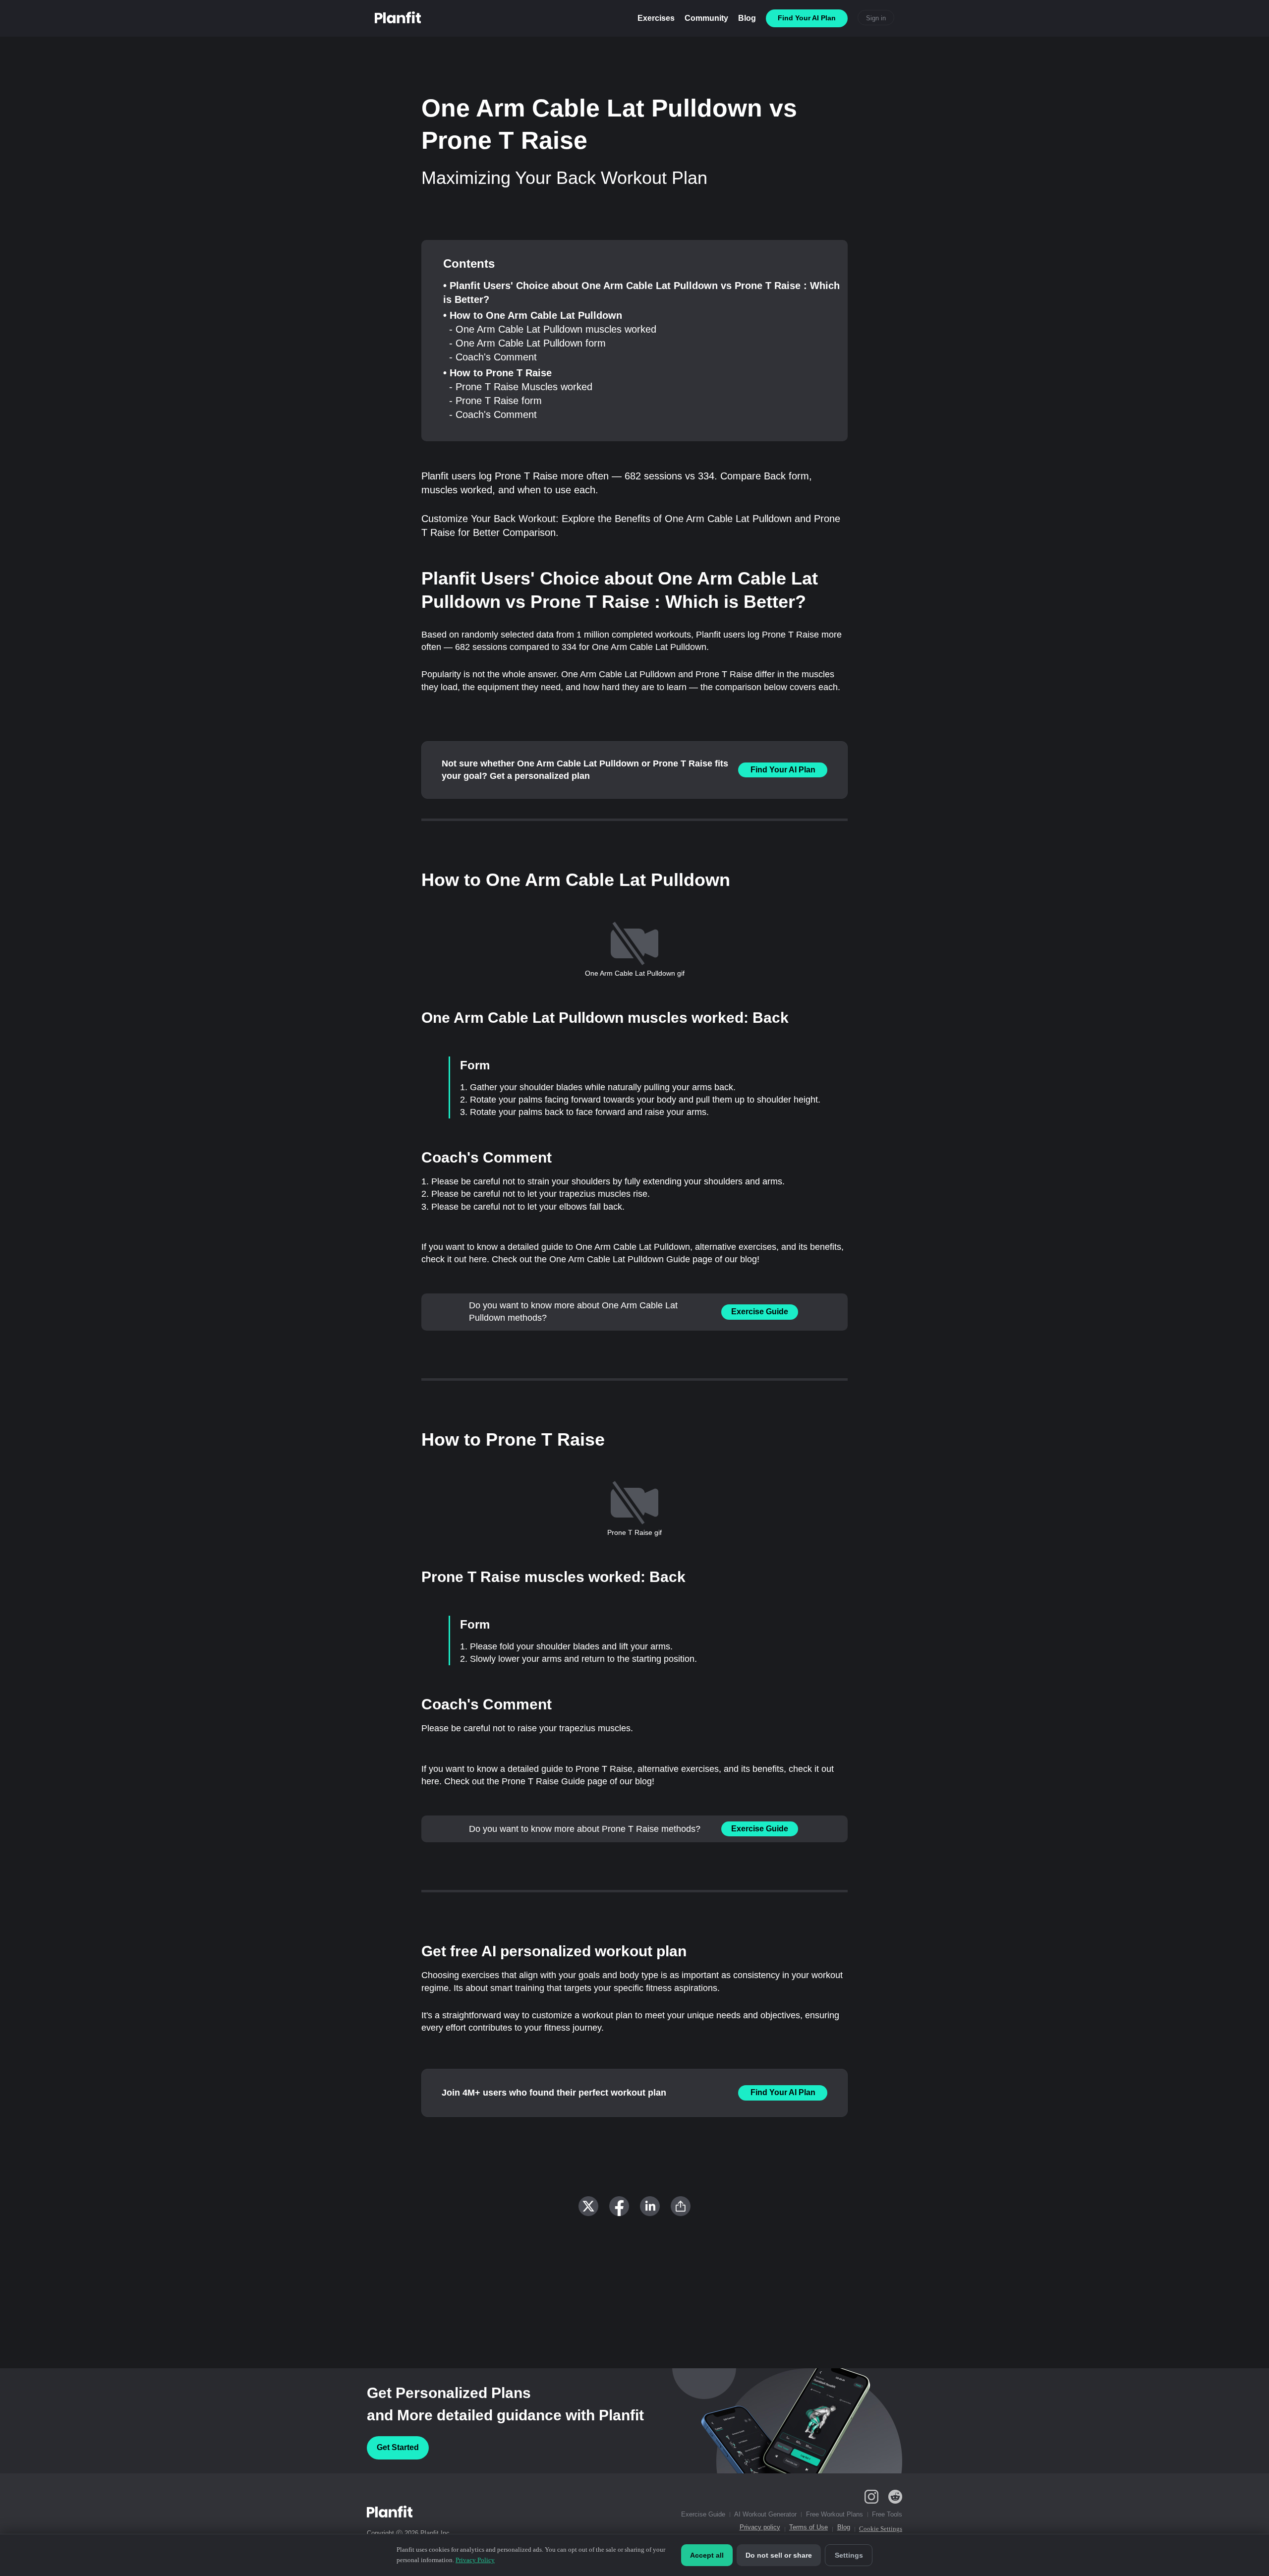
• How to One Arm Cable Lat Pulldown (533, 315)
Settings (849, 2555)
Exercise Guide (760, 1312)
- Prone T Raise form (495, 401)
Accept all (707, 2555)
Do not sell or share (779, 2555)
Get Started (398, 2447)
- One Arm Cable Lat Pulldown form (527, 343)
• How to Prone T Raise (497, 373)
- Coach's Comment (493, 357)
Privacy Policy (475, 2560)
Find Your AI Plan (783, 770)
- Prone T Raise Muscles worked (521, 387)
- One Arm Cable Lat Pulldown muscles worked (553, 329)
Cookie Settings (881, 2529)
